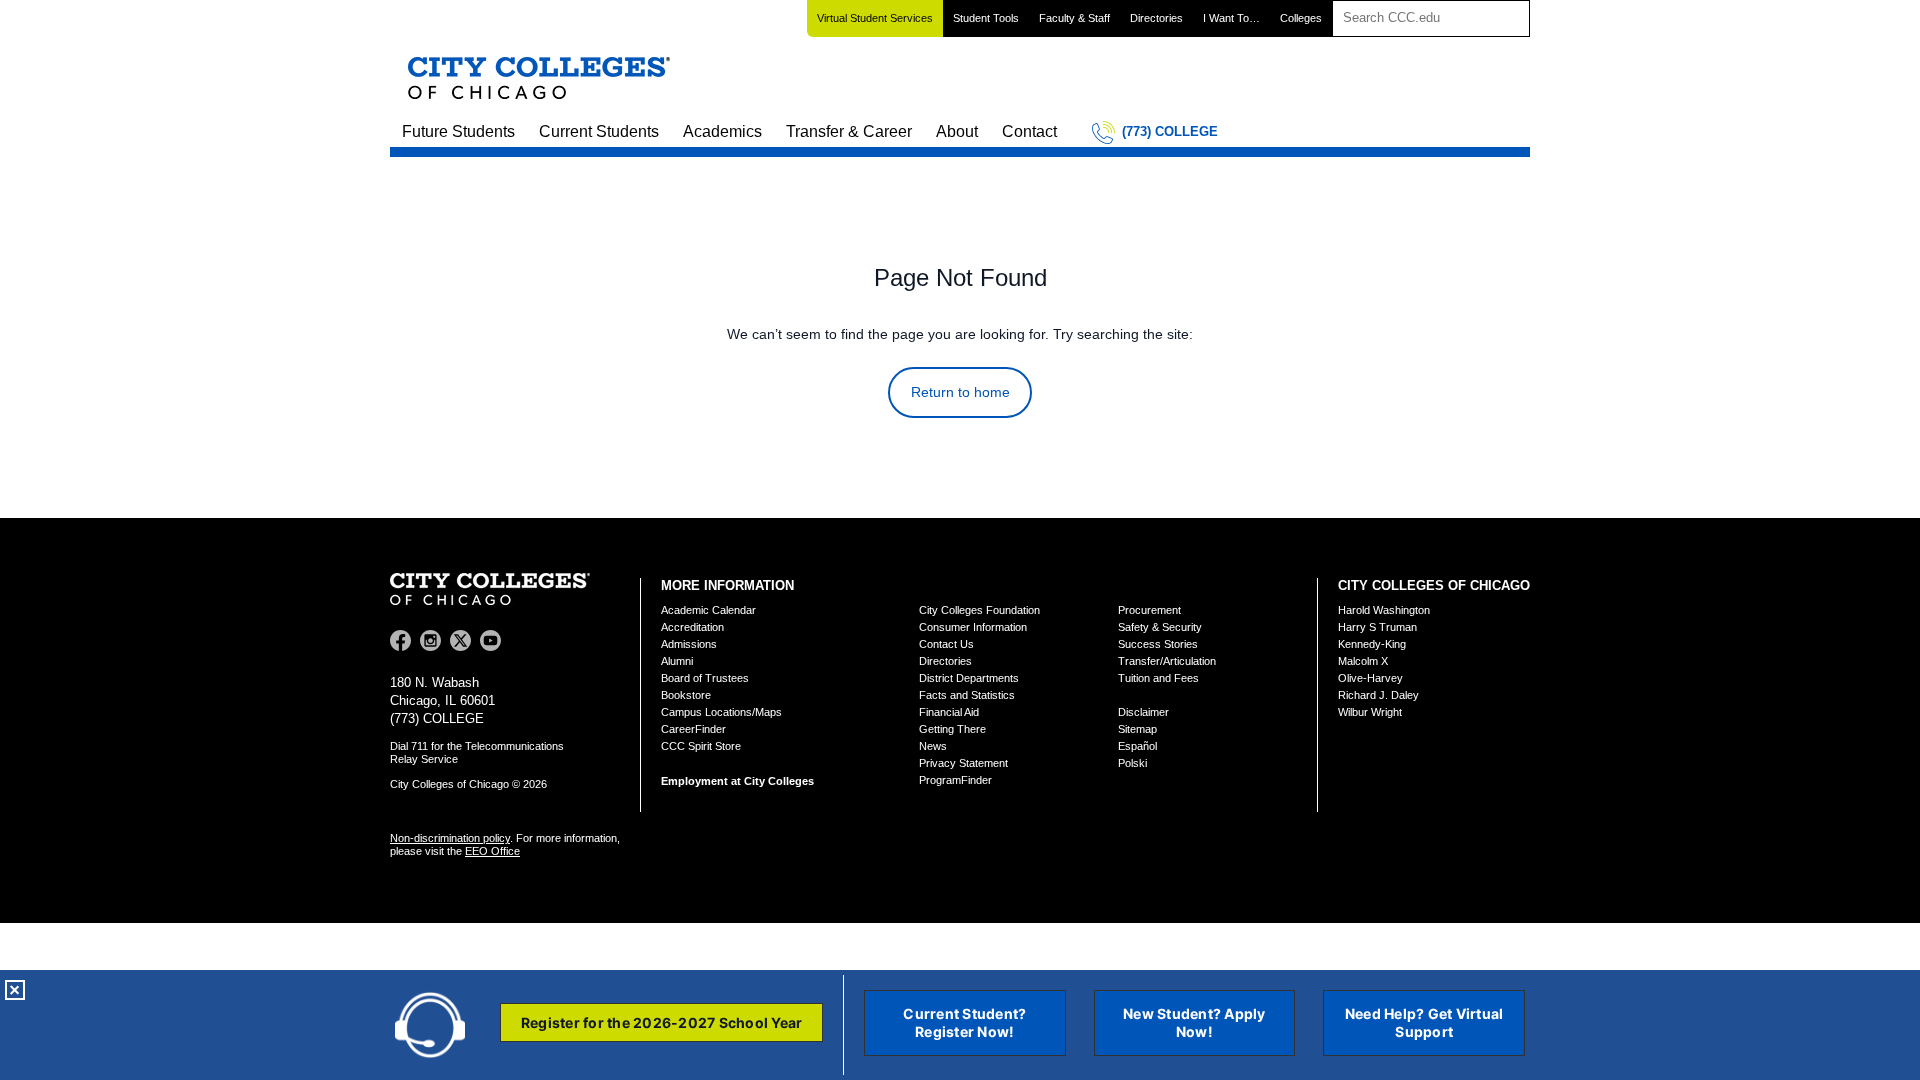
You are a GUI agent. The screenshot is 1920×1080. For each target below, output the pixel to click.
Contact (1029, 131)
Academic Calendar (708, 610)
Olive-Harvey (1370, 678)
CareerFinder (693, 729)
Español (1137, 746)
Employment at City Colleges (737, 781)
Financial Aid (949, 712)
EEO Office (492, 851)
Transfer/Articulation (1167, 661)
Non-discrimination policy (450, 838)
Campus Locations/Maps (721, 712)
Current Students (599, 131)
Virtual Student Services (875, 18)
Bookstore (686, 695)
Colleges (1301, 18)
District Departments (969, 678)
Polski (1132, 763)
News (933, 746)
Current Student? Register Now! (964, 1022)
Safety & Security (1160, 627)
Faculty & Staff (1074, 18)
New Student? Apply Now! (1194, 1022)
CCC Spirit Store (701, 746)
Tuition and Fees (1158, 678)
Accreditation (692, 627)
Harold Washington (1384, 610)
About (957, 131)
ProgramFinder (955, 780)
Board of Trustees (705, 678)
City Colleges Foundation (979, 610)
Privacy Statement (963, 763)
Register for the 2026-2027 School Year (662, 1022)
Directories (1156, 18)
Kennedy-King (1372, 644)
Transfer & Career (849, 131)
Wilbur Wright (1370, 712)
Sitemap (1137, 729)
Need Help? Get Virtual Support (1424, 1022)
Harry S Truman (1377, 627)
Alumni (677, 661)
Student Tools (986, 18)
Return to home (960, 392)
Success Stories (1158, 644)
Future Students (458, 131)
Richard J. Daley (1378, 695)
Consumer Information (973, 627)
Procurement (1149, 610)
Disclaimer (1143, 712)
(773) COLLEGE (1170, 131)
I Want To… (1231, 18)
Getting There (952, 729)
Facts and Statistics (967, 695)
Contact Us (946, 644)
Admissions (689, 644)
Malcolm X (1363, 661)
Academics (722, 131)
